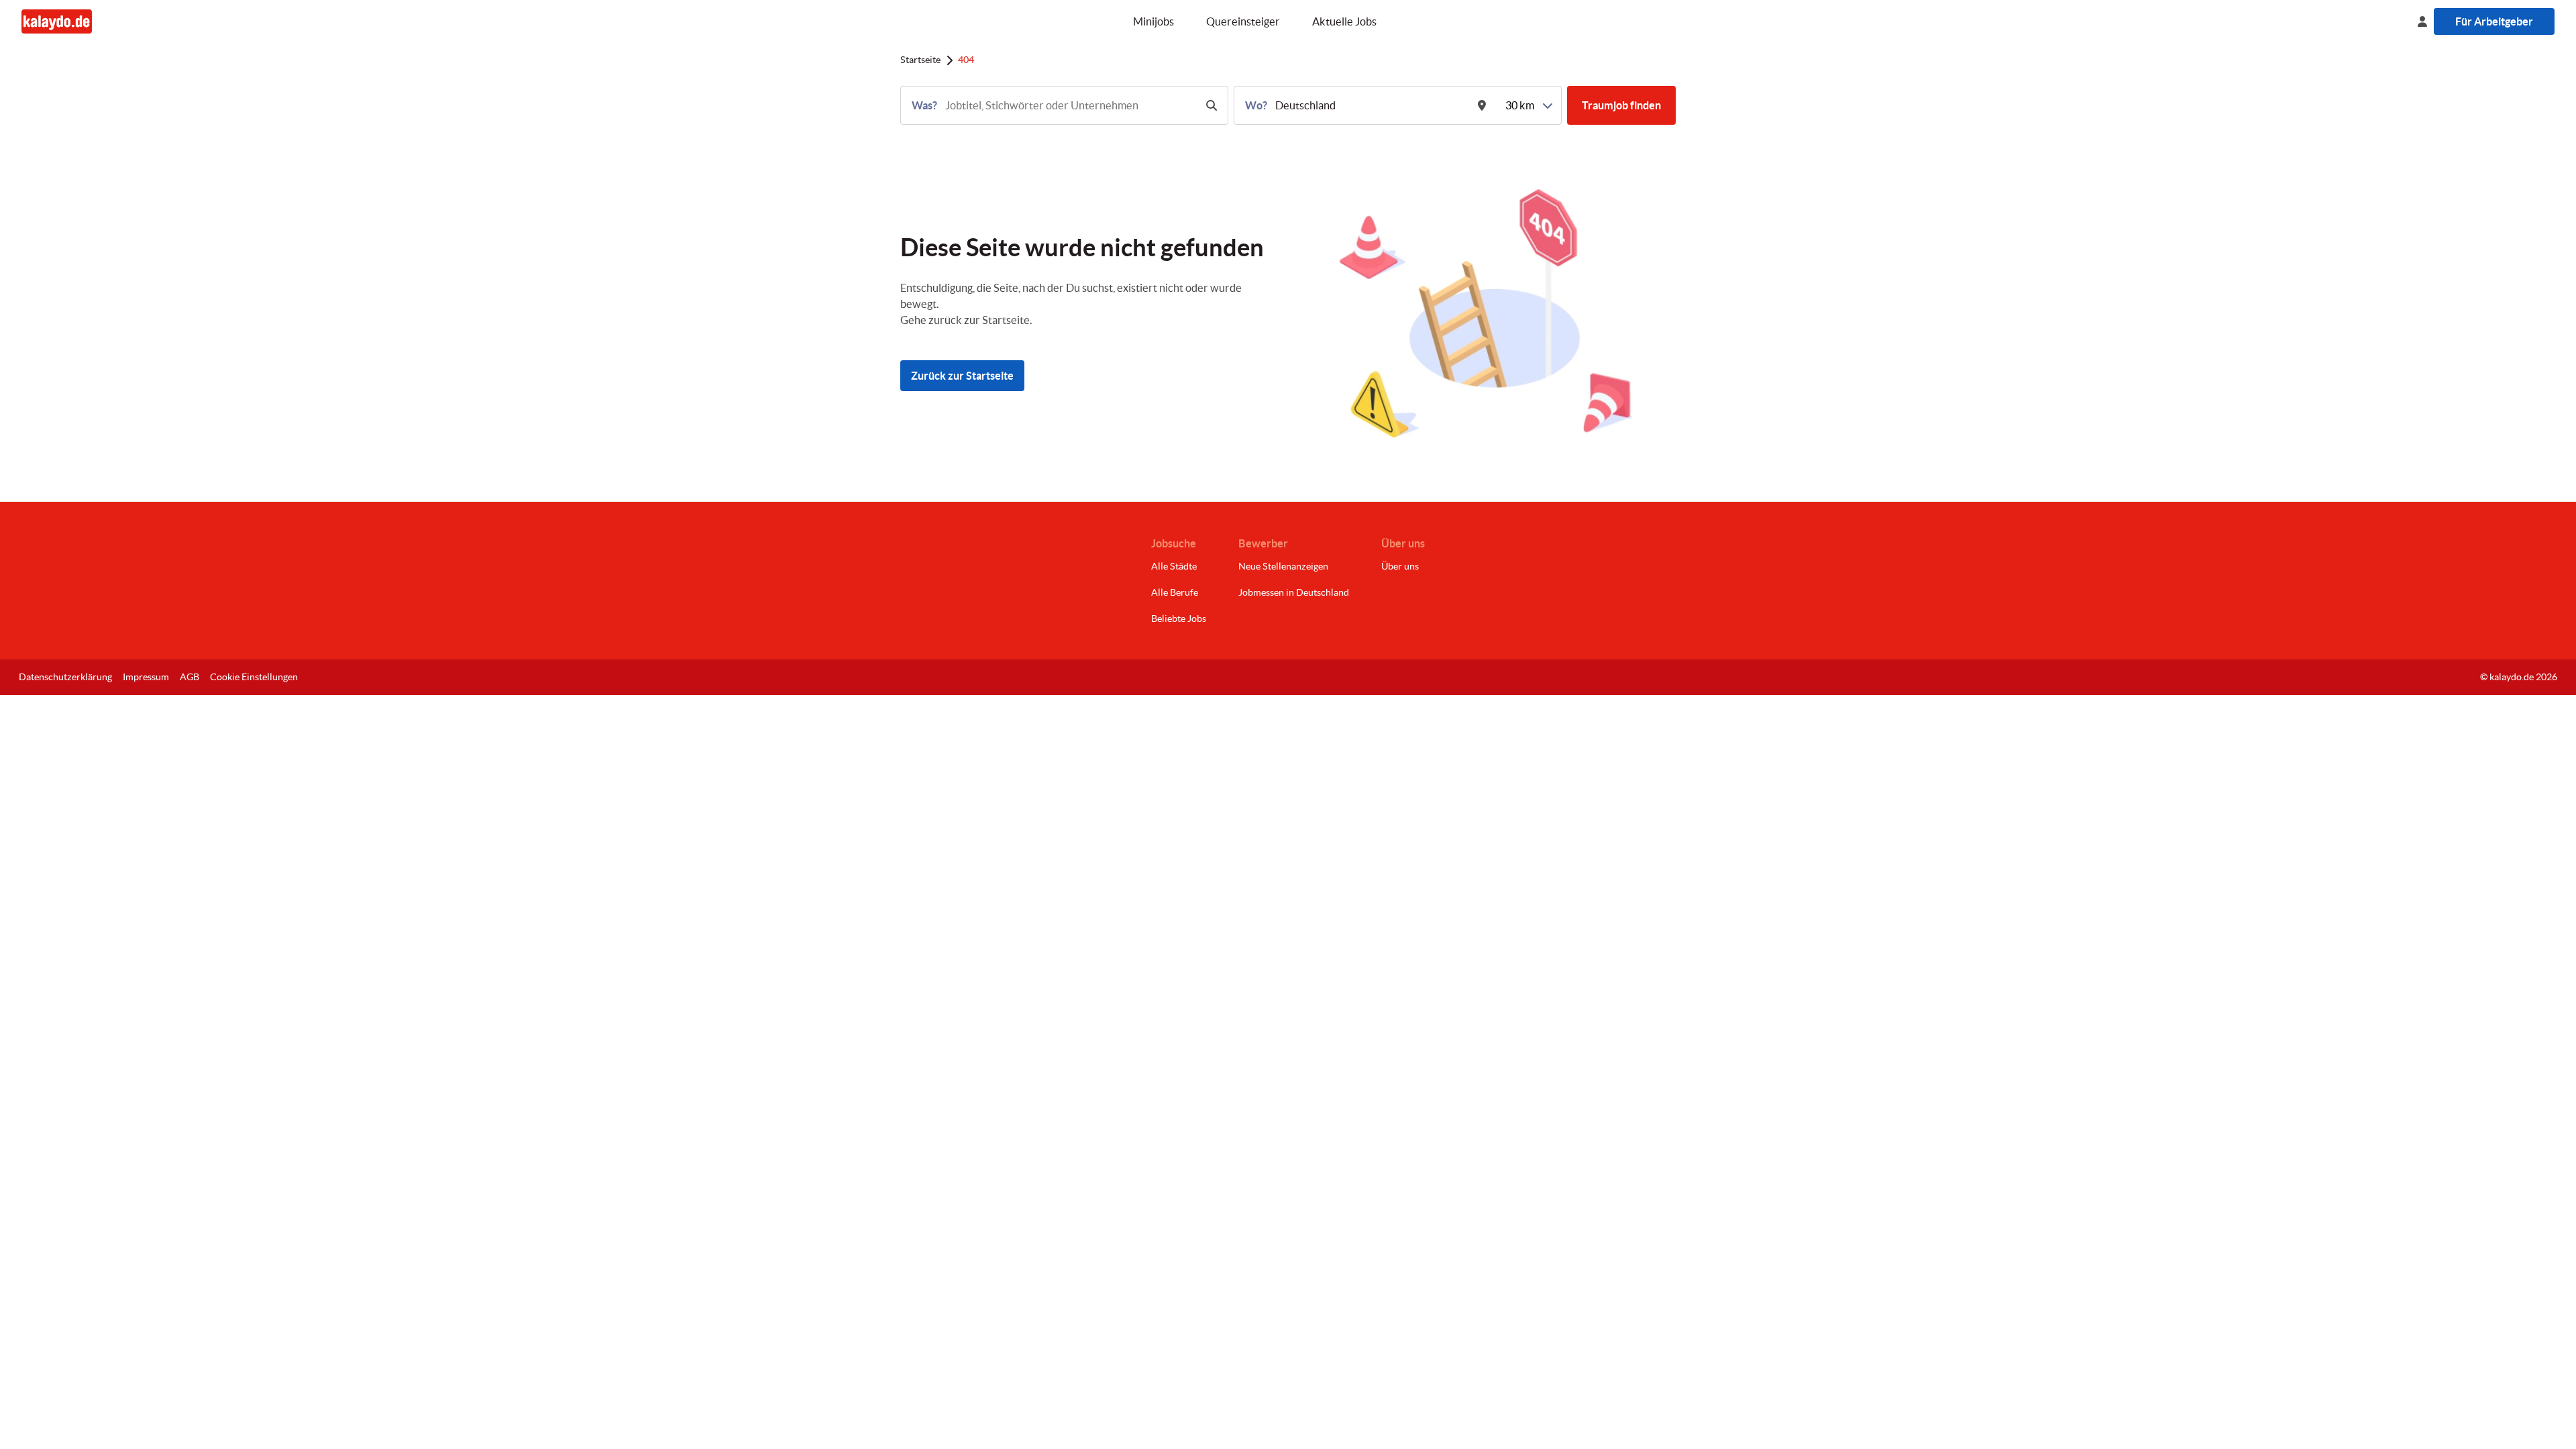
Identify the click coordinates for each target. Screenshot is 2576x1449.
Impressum (146, 677)
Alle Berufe (1175, 592)
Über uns (1400, 566)
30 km (1520, 105)
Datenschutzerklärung (65, 677)
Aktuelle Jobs (1344, 21)
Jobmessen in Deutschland (1294, 592)
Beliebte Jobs (1179, 619)
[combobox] (1069, 105)
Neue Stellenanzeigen (1283, 566)
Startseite (920, 60)
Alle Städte (1174, 566)
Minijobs (1153, 21)
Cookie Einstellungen (254, 677)
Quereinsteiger (1243, 21)
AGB (190, 677)
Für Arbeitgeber (2494, 21)
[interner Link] (57, 21)
